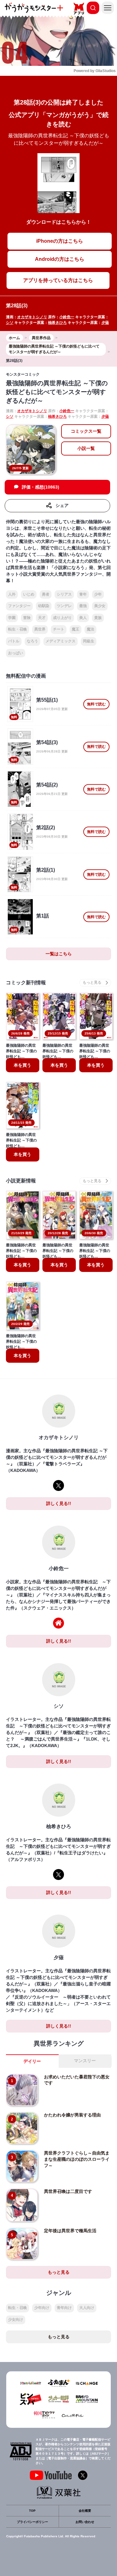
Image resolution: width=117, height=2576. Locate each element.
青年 (83, 594)
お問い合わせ (85, 2522)
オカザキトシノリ (32, 317)
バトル (14, 641)
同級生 (89, 641)
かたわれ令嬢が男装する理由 (72, 2115)
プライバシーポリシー (32, 2522)
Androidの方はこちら (60, 259)
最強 (83, 606)
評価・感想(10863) (41, 487)
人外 (12, 594)
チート (59, 629)
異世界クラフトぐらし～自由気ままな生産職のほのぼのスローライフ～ (77, 2159)
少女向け (16, 2320)
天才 (42, 618)
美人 (83, 618)
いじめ (29, 594)
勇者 (46, 594)
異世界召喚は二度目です (68, 2191)
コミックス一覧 (86, 431)
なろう (32, 641)
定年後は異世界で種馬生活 (70, 2231)
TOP (32, 2511)
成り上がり (62, 618)
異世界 (40, 629)
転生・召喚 (17, 629)
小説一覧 (86, 448)
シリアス (64, 594)
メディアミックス (61, 641)
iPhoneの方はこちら (60, 241)
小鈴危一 (67, 317)
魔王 (76, 629)
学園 (12, 618)
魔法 (90, 629)
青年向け (64, 2308)
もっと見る (59, 2272)
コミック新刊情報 (26, 983)
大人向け (87, 2308)
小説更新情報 (21, 1181)
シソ (10, 323)
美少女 (100, 606)
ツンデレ (64, 606)
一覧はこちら (59, 954)
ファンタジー (19, 606)
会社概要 (85, 2511)
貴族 (98, 618)
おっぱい (16, 653)
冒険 (27, 618)
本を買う (22, 1065)
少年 (98, 594)
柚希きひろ (57, 323)
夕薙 (105, 323)
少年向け (42, 2308)
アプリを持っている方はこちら (58, 280)
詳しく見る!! (59, 1503)
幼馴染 (44, 606)
